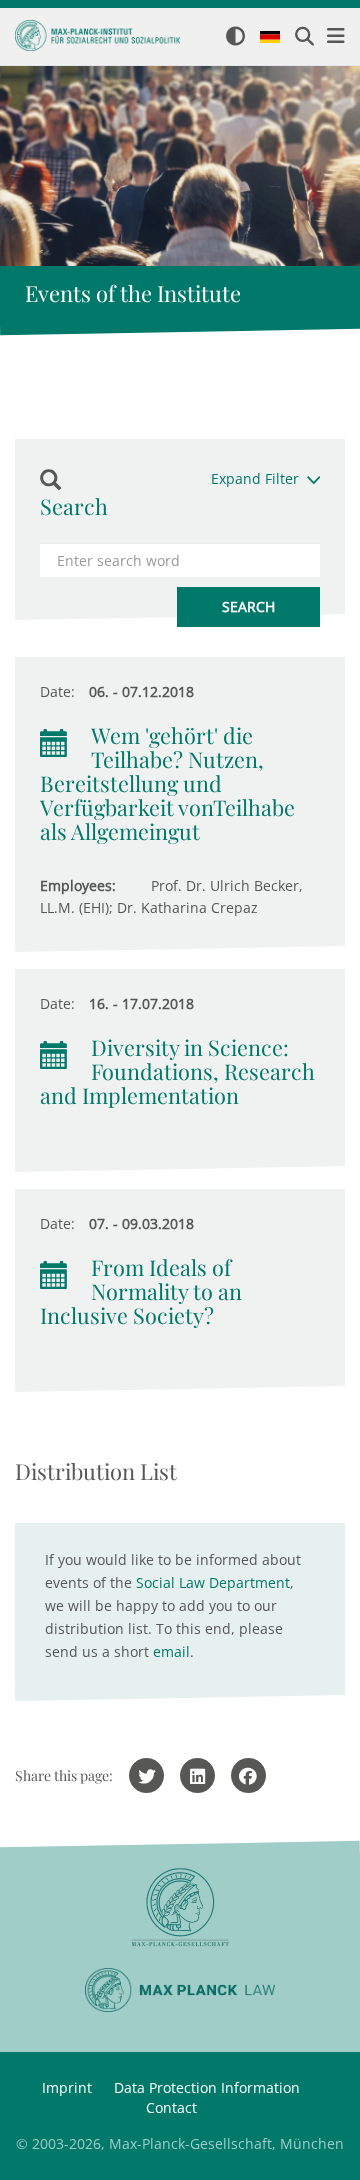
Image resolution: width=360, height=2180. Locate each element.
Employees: (78, 885)
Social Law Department (213, 1582)
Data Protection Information (207, 2087)
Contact (171, 2107)
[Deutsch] (270, 38)
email (171, 1651)
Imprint (67, 2087)
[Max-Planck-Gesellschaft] (180, 1907)
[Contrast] (235, 37)
